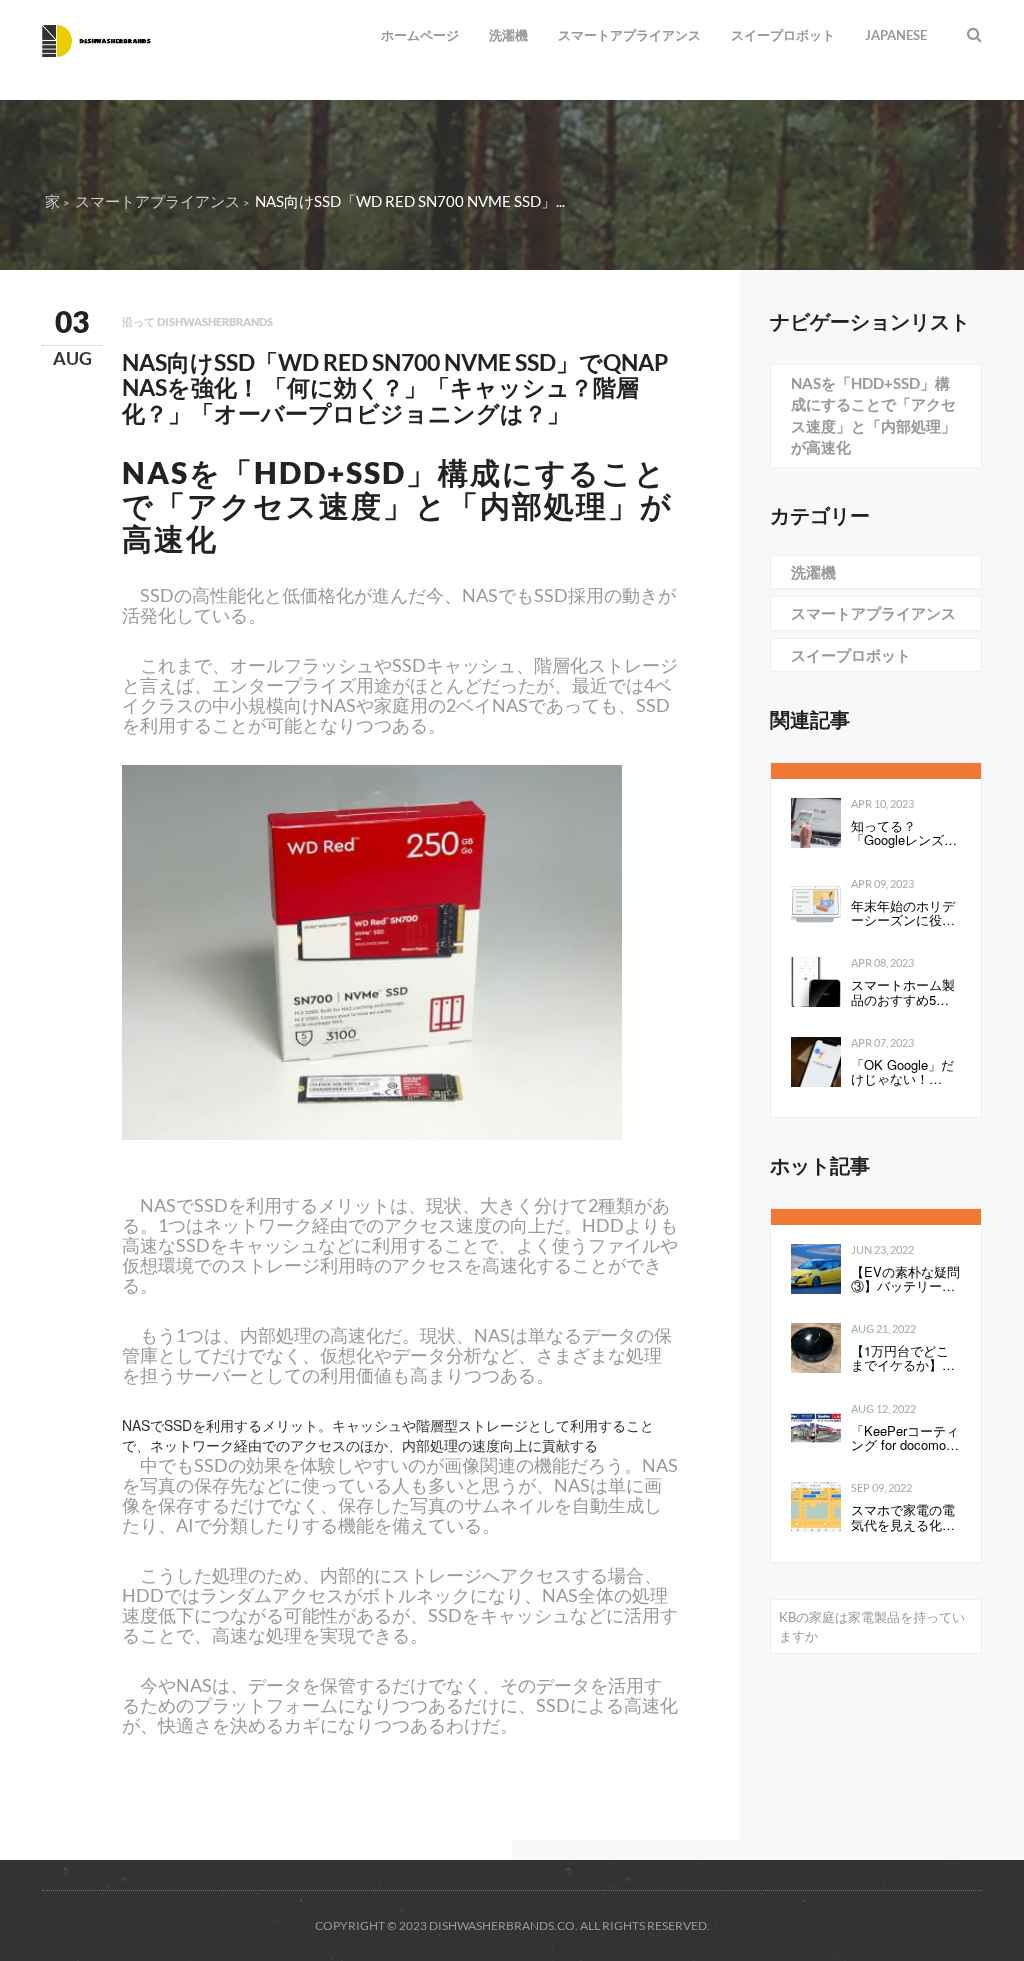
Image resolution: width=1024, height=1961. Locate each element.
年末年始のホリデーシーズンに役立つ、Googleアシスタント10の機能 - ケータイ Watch (904, 913)
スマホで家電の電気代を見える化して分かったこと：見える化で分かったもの (903, 1517)
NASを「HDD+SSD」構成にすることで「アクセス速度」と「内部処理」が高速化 (873, 415)
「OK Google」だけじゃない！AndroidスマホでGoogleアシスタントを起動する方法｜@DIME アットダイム (904, 1072)
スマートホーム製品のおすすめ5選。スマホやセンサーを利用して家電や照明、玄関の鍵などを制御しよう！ (903, 992)
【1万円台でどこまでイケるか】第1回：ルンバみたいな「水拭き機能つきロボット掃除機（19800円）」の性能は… (903, 1358)
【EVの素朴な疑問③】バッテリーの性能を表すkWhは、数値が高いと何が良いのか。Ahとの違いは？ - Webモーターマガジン (905, 1279)
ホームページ (420, 35)
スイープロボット (783, 35)
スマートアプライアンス (629, 35)
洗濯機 (508, 35)
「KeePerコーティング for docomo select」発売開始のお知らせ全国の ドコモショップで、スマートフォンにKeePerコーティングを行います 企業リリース (905, 1438)
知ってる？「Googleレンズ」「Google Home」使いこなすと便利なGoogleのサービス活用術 (904, 833)
